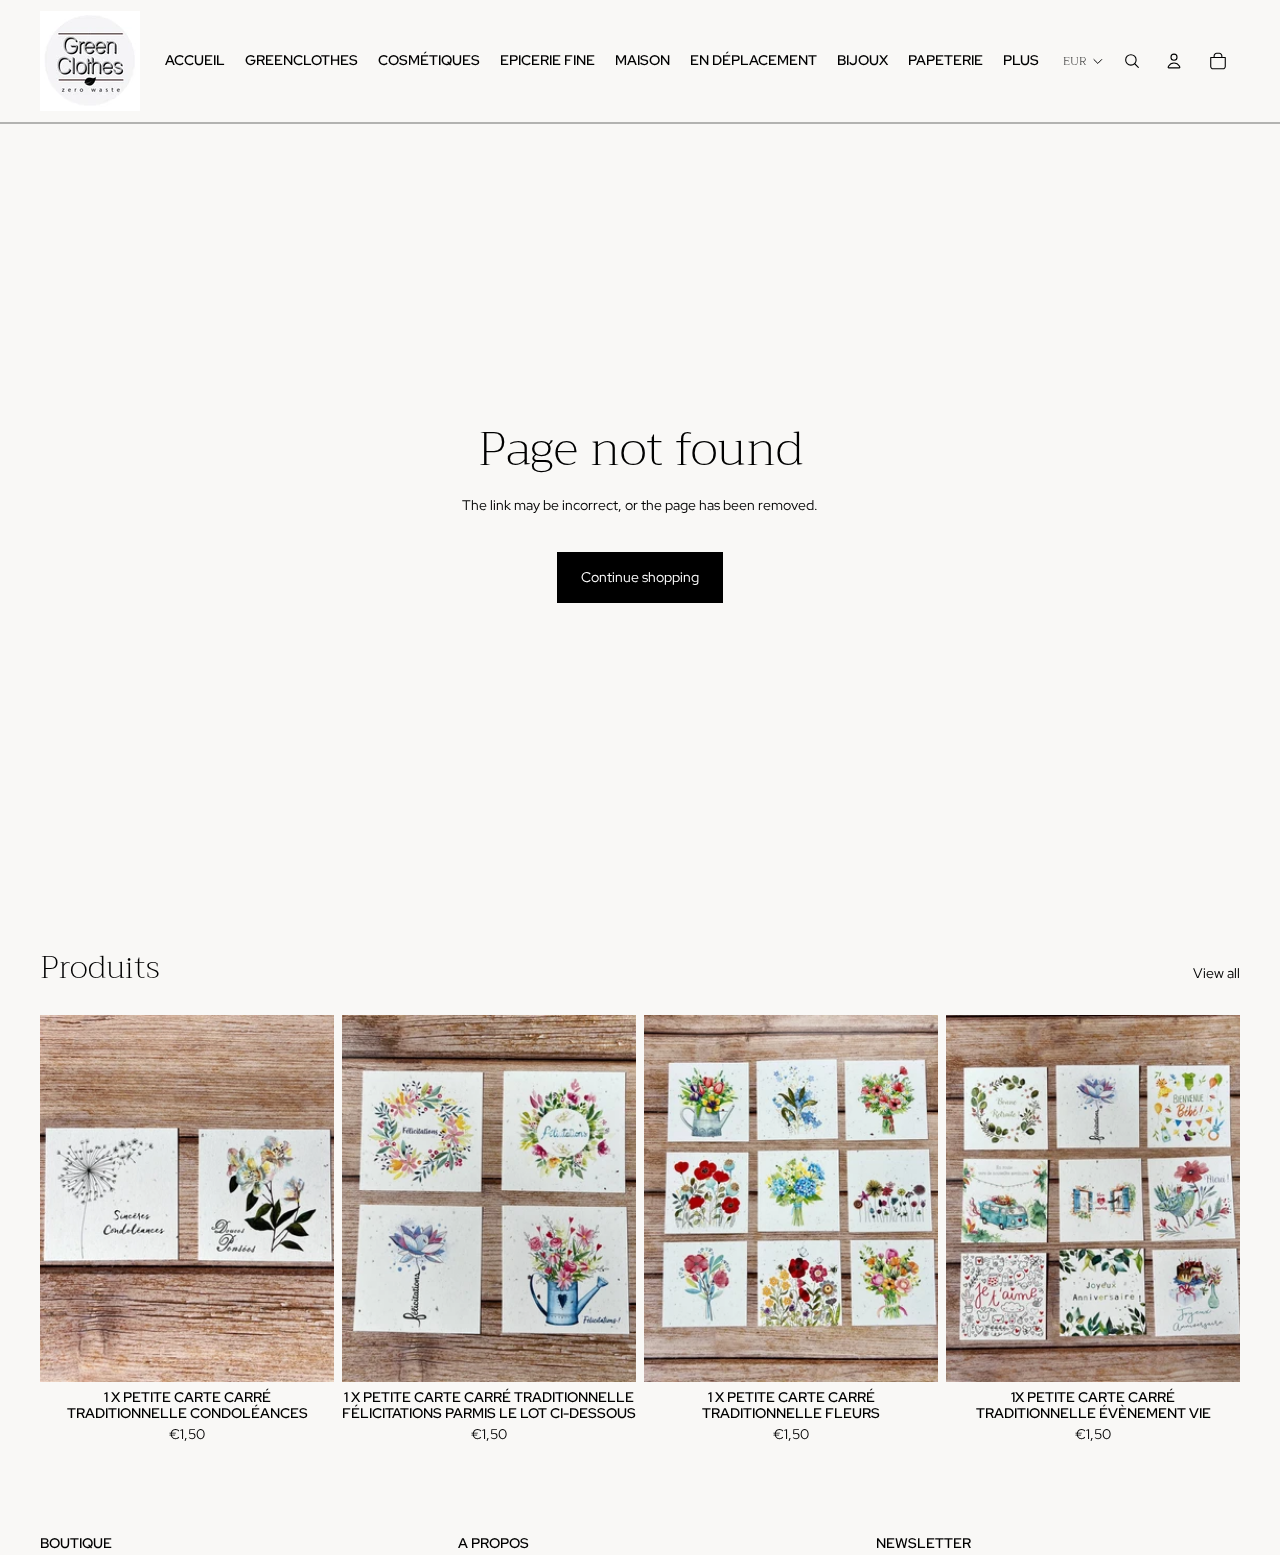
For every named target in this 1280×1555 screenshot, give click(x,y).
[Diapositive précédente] (674, 1198)
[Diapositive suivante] (908, 1198)
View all (1216, 973)
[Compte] (1174, 61)
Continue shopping (640, 577)
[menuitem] (1021, 61)
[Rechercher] (1132, 61)
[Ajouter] (303, 1351)
